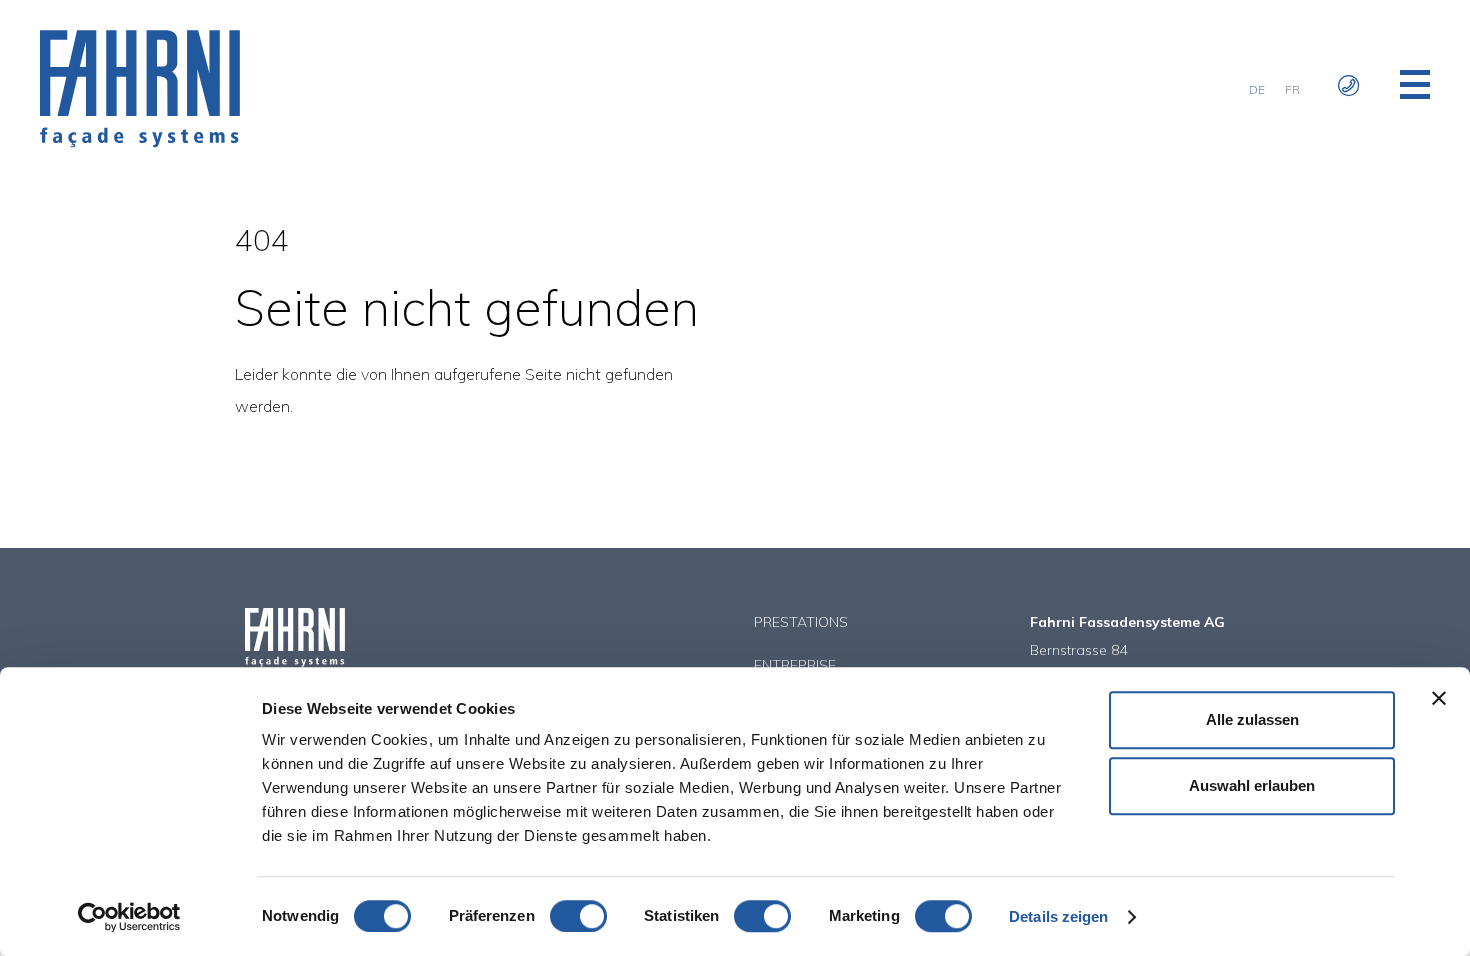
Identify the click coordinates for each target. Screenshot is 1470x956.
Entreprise (795, 665)
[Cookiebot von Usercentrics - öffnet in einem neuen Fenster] (129, 917)
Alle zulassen (1252, 719)
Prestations (801, 622)
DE (1257, 89)
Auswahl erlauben (1252, 785)
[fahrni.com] (140, 142)
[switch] (578, 916)
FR (1292, 89)
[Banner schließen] (1439, 698)
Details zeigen (1058, 916)
